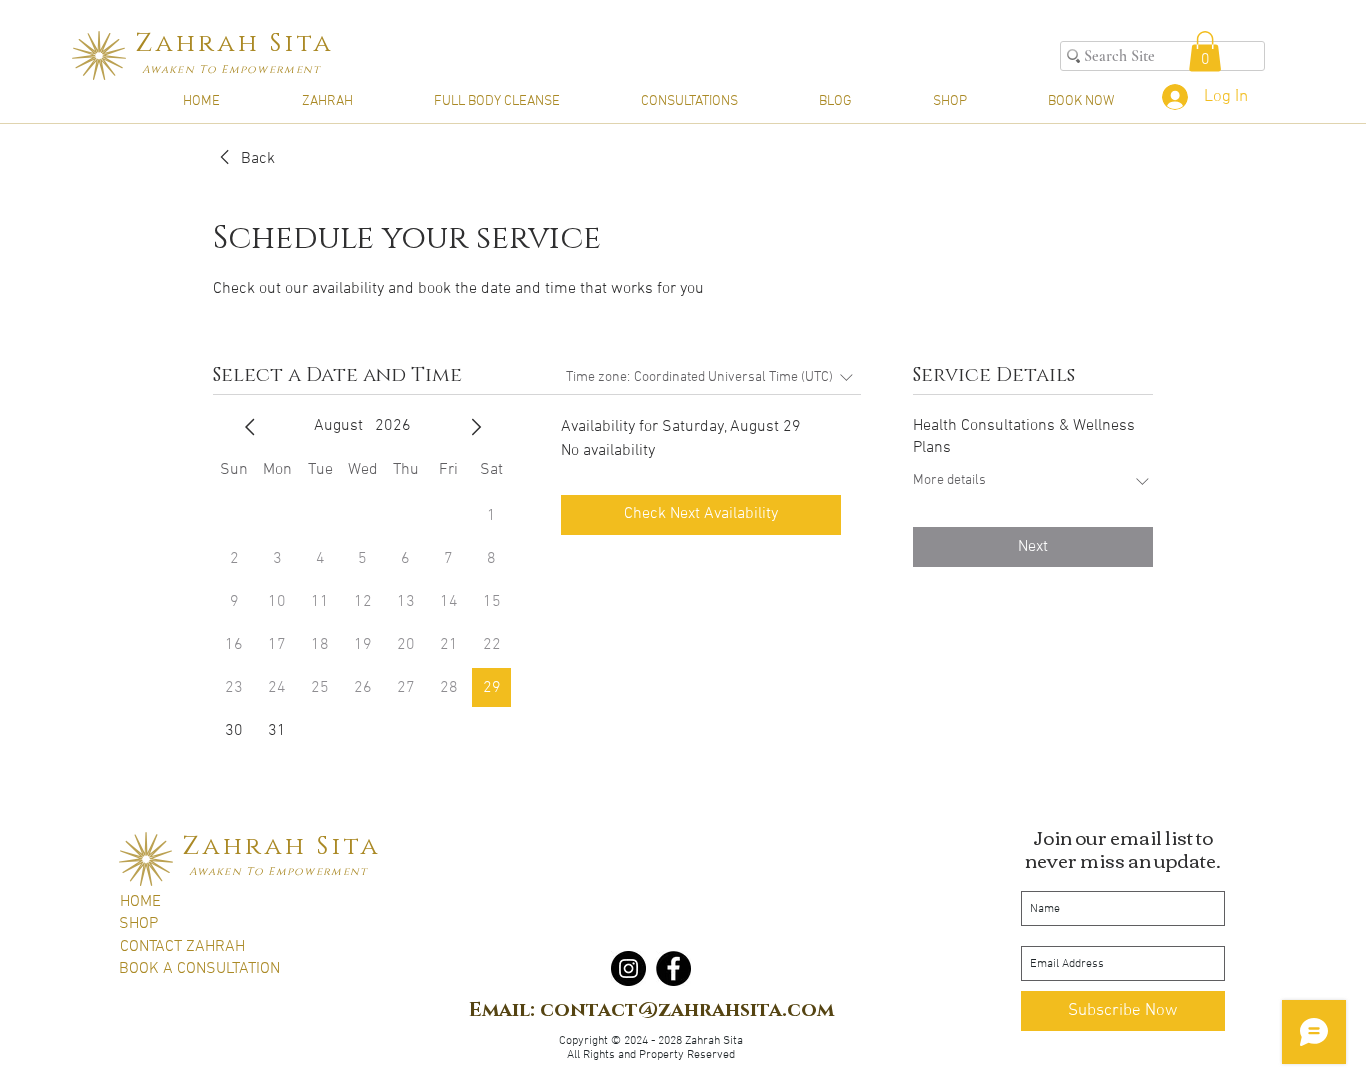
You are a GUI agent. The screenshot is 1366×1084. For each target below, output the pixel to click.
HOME (140, 902)
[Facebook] (673, 968)
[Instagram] (628, 968)
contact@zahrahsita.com (687, 1010)
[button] (1205, 51)
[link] (244, 159)
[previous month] (250, 427)
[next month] (476, 427)
